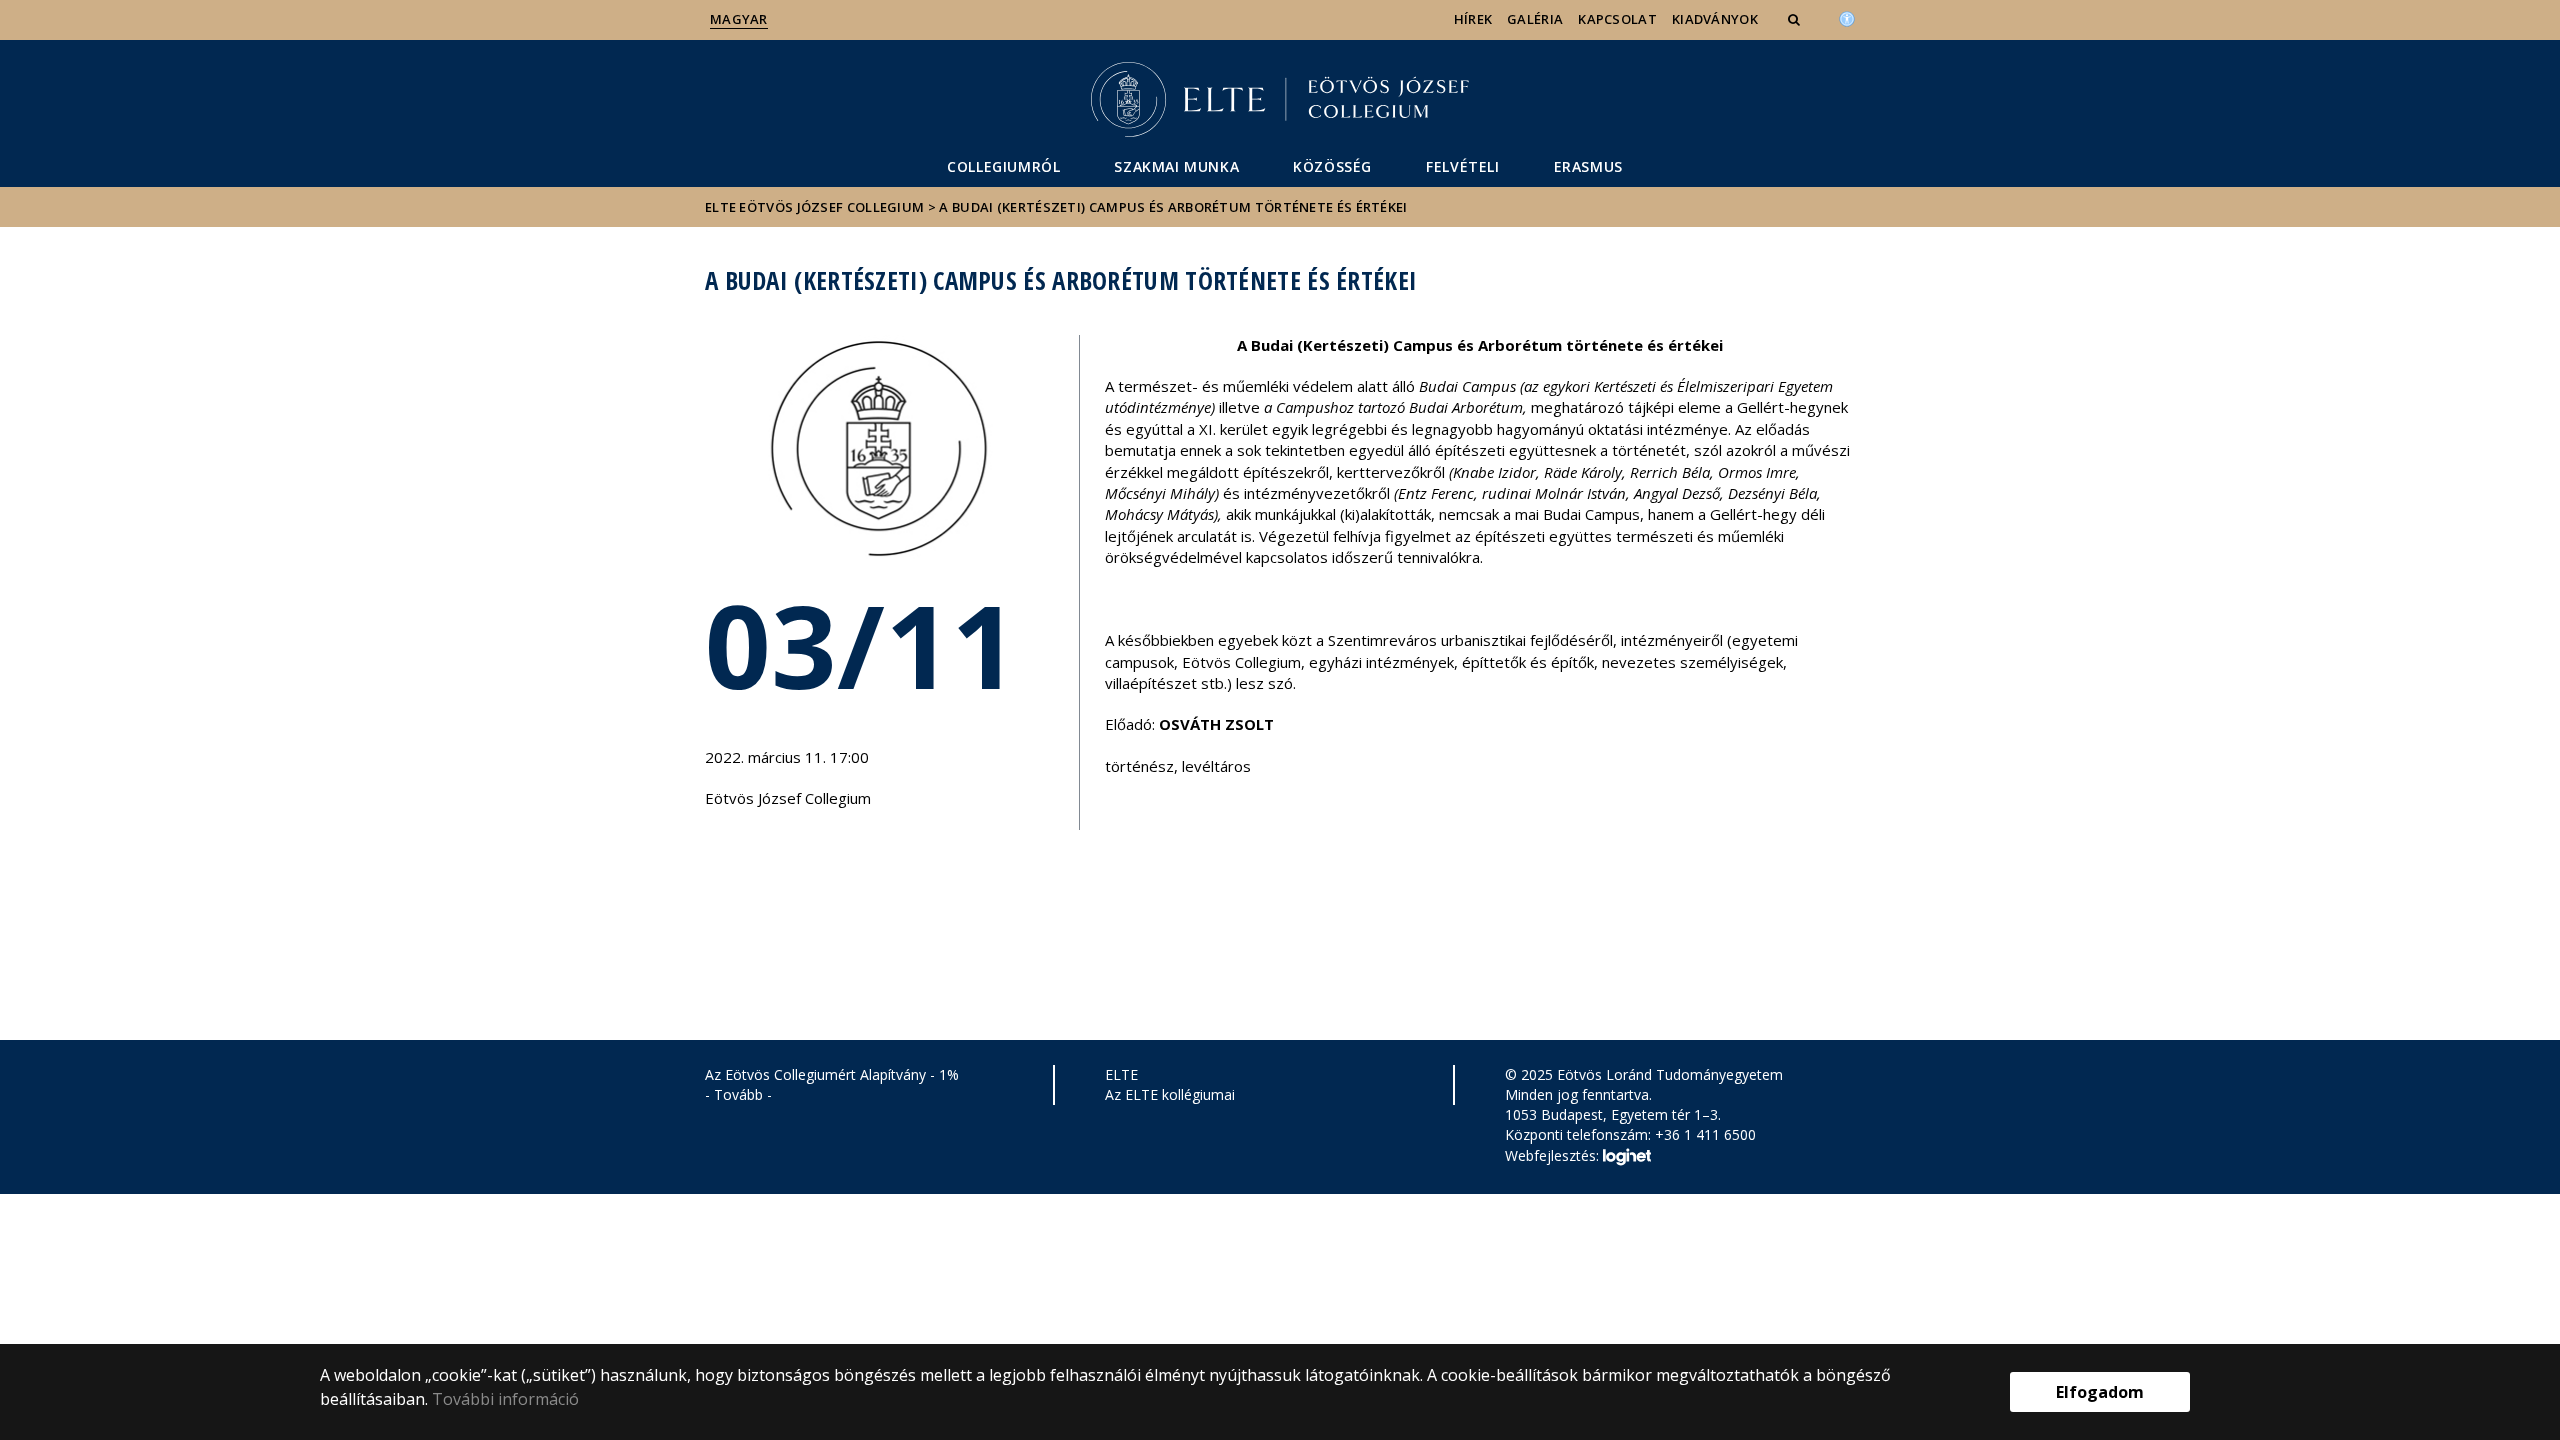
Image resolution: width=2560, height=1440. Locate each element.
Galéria (1535, 19)
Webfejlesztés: (1554, 1154)
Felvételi (1462, 166)
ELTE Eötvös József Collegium (814, 207)
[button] (1796, 19)
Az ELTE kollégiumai (1170, 1094)
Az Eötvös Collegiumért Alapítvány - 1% (832, 1074)
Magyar (739, 19)
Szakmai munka (1176, 166)
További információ (505, 1399)
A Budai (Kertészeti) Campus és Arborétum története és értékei (1173, 207)
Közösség (1332, 166)
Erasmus (1588, 166)
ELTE (1121, 1074)
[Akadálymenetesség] (1847, 17)
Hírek (1473, 19)
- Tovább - (738, 1094)
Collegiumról (1003, 166)
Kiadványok (1715, 19)
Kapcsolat (1617, 19)
